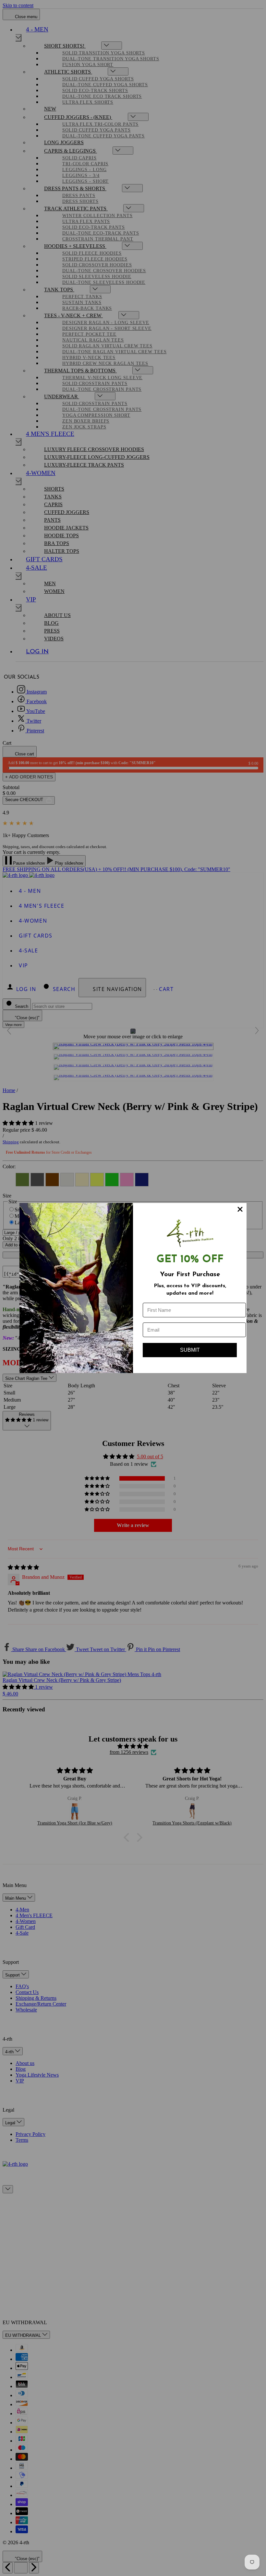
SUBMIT (190, 1350)
